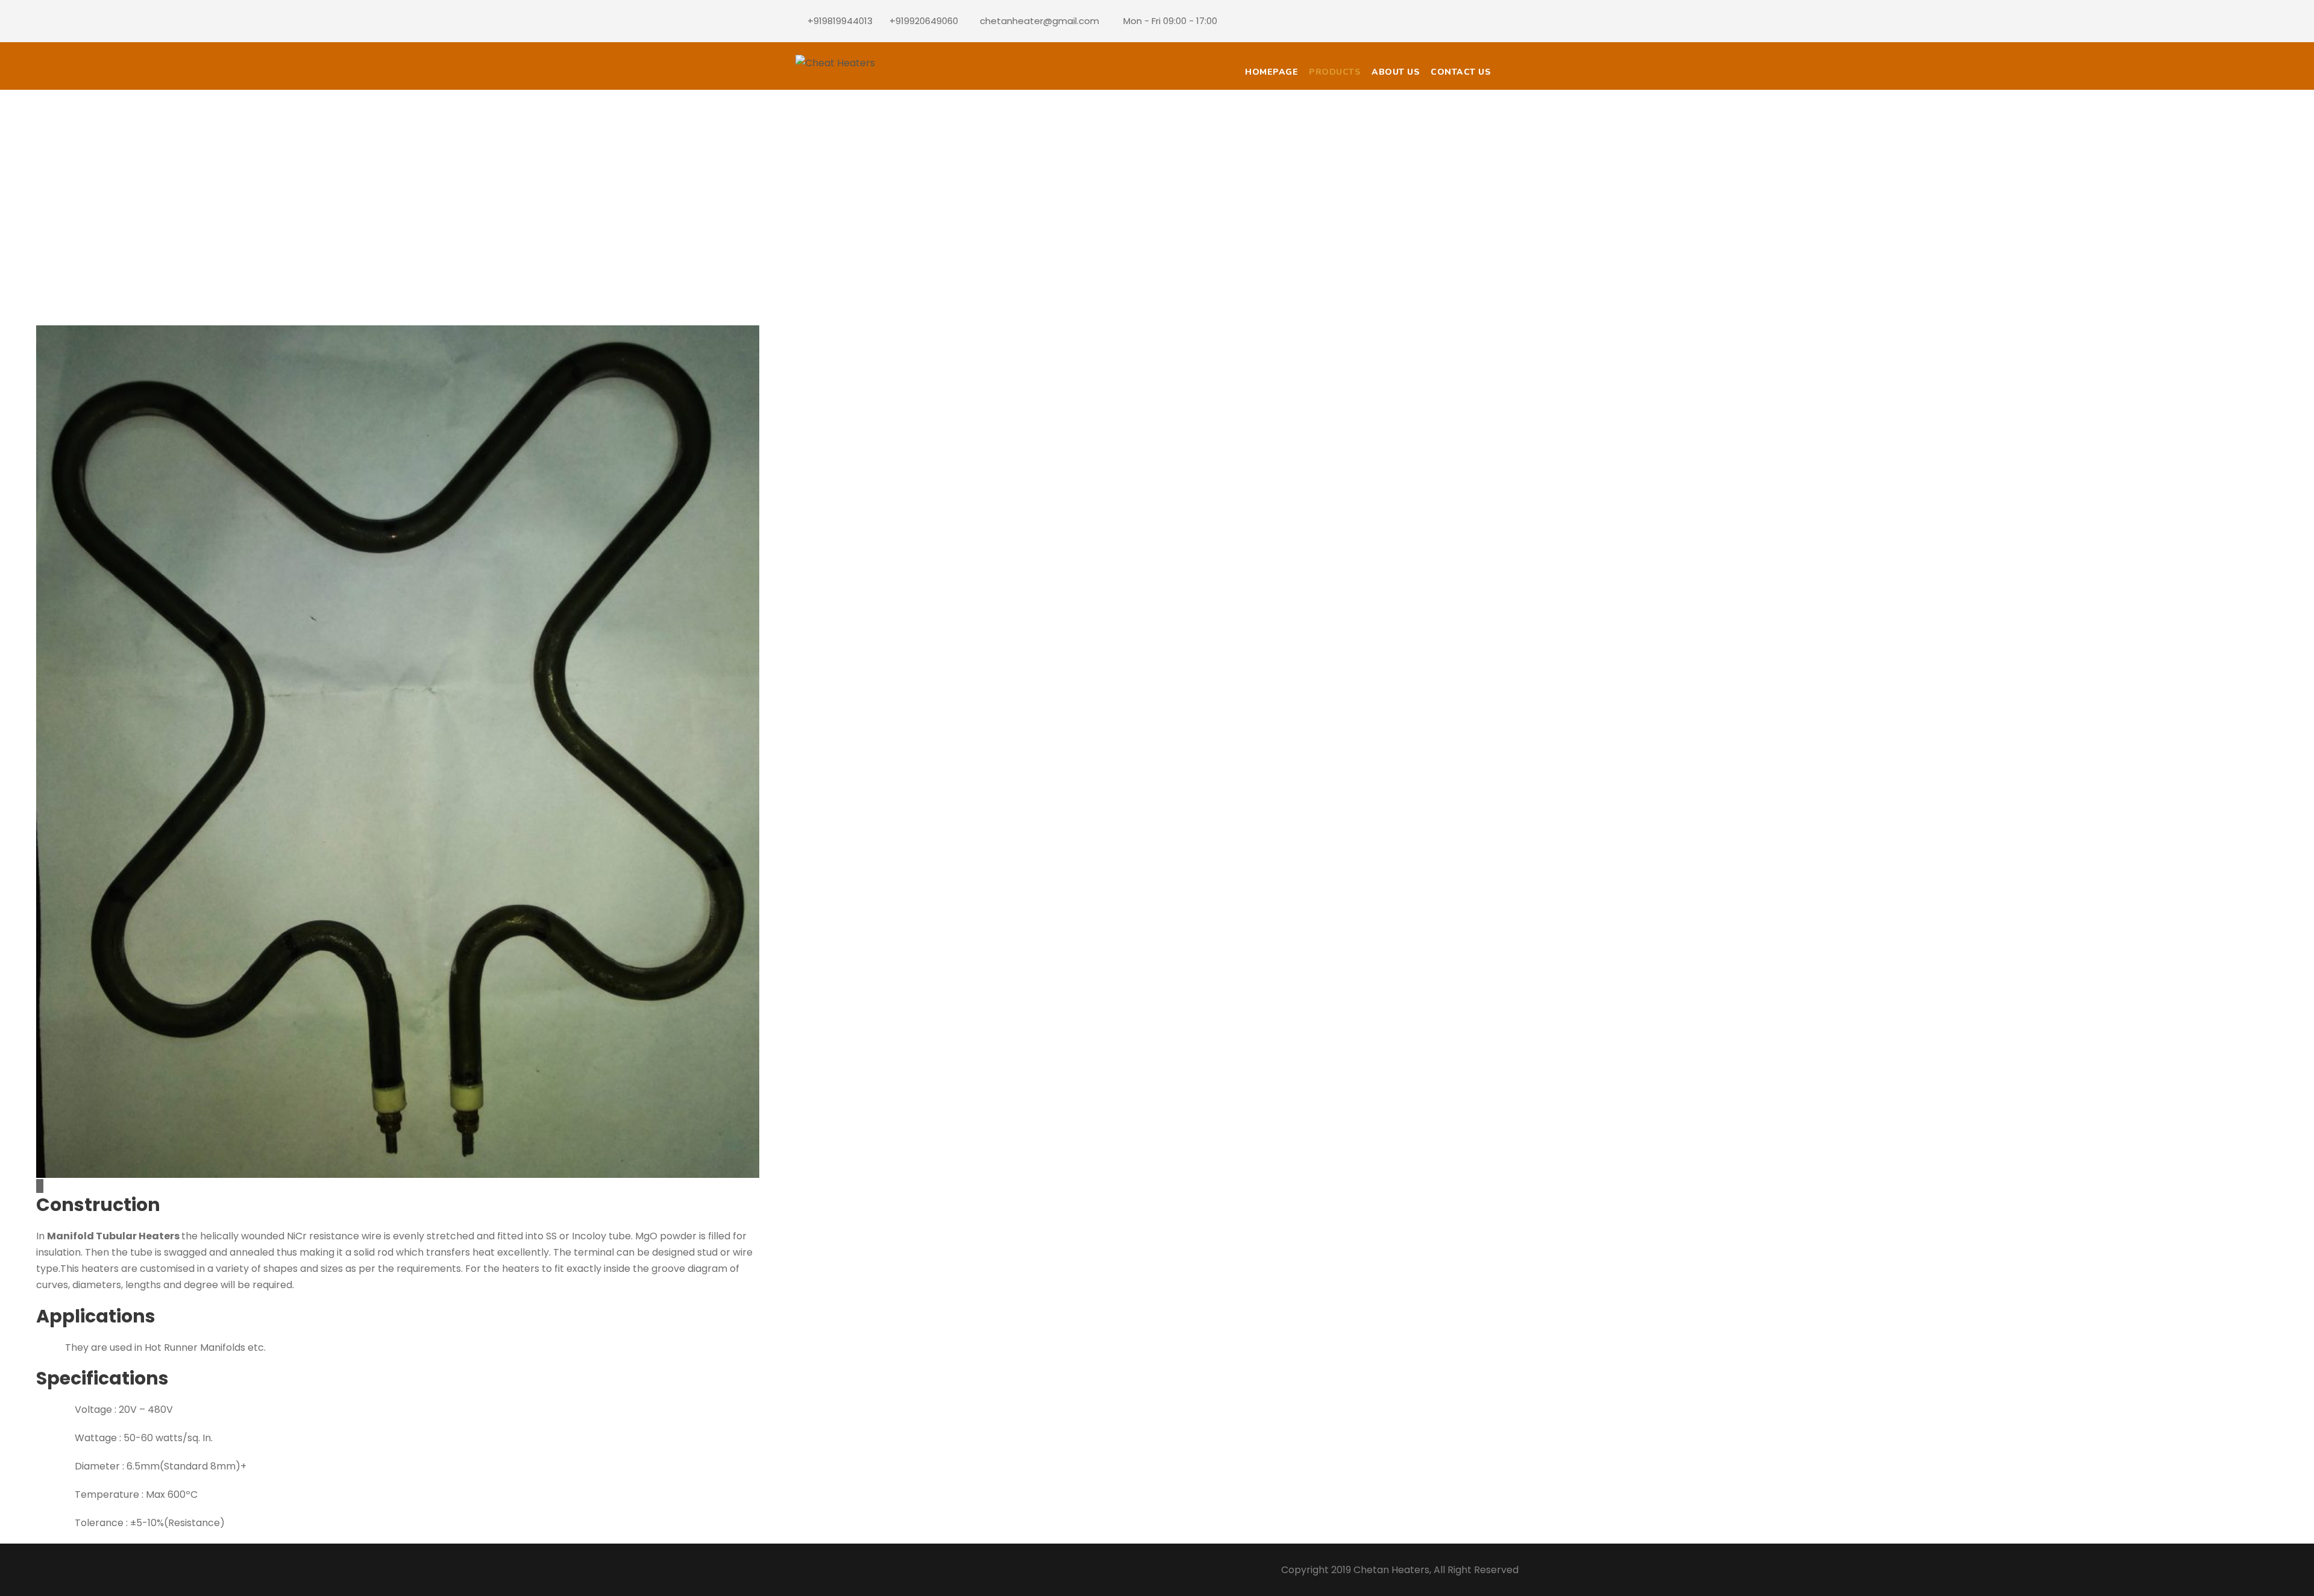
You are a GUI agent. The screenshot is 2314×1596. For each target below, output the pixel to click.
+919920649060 (924, 21)
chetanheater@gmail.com (1039, 21)
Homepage (1271, 72)
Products (1335, 72)
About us (1396, 72)
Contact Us (1461, 72)
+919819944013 (840, 21)
